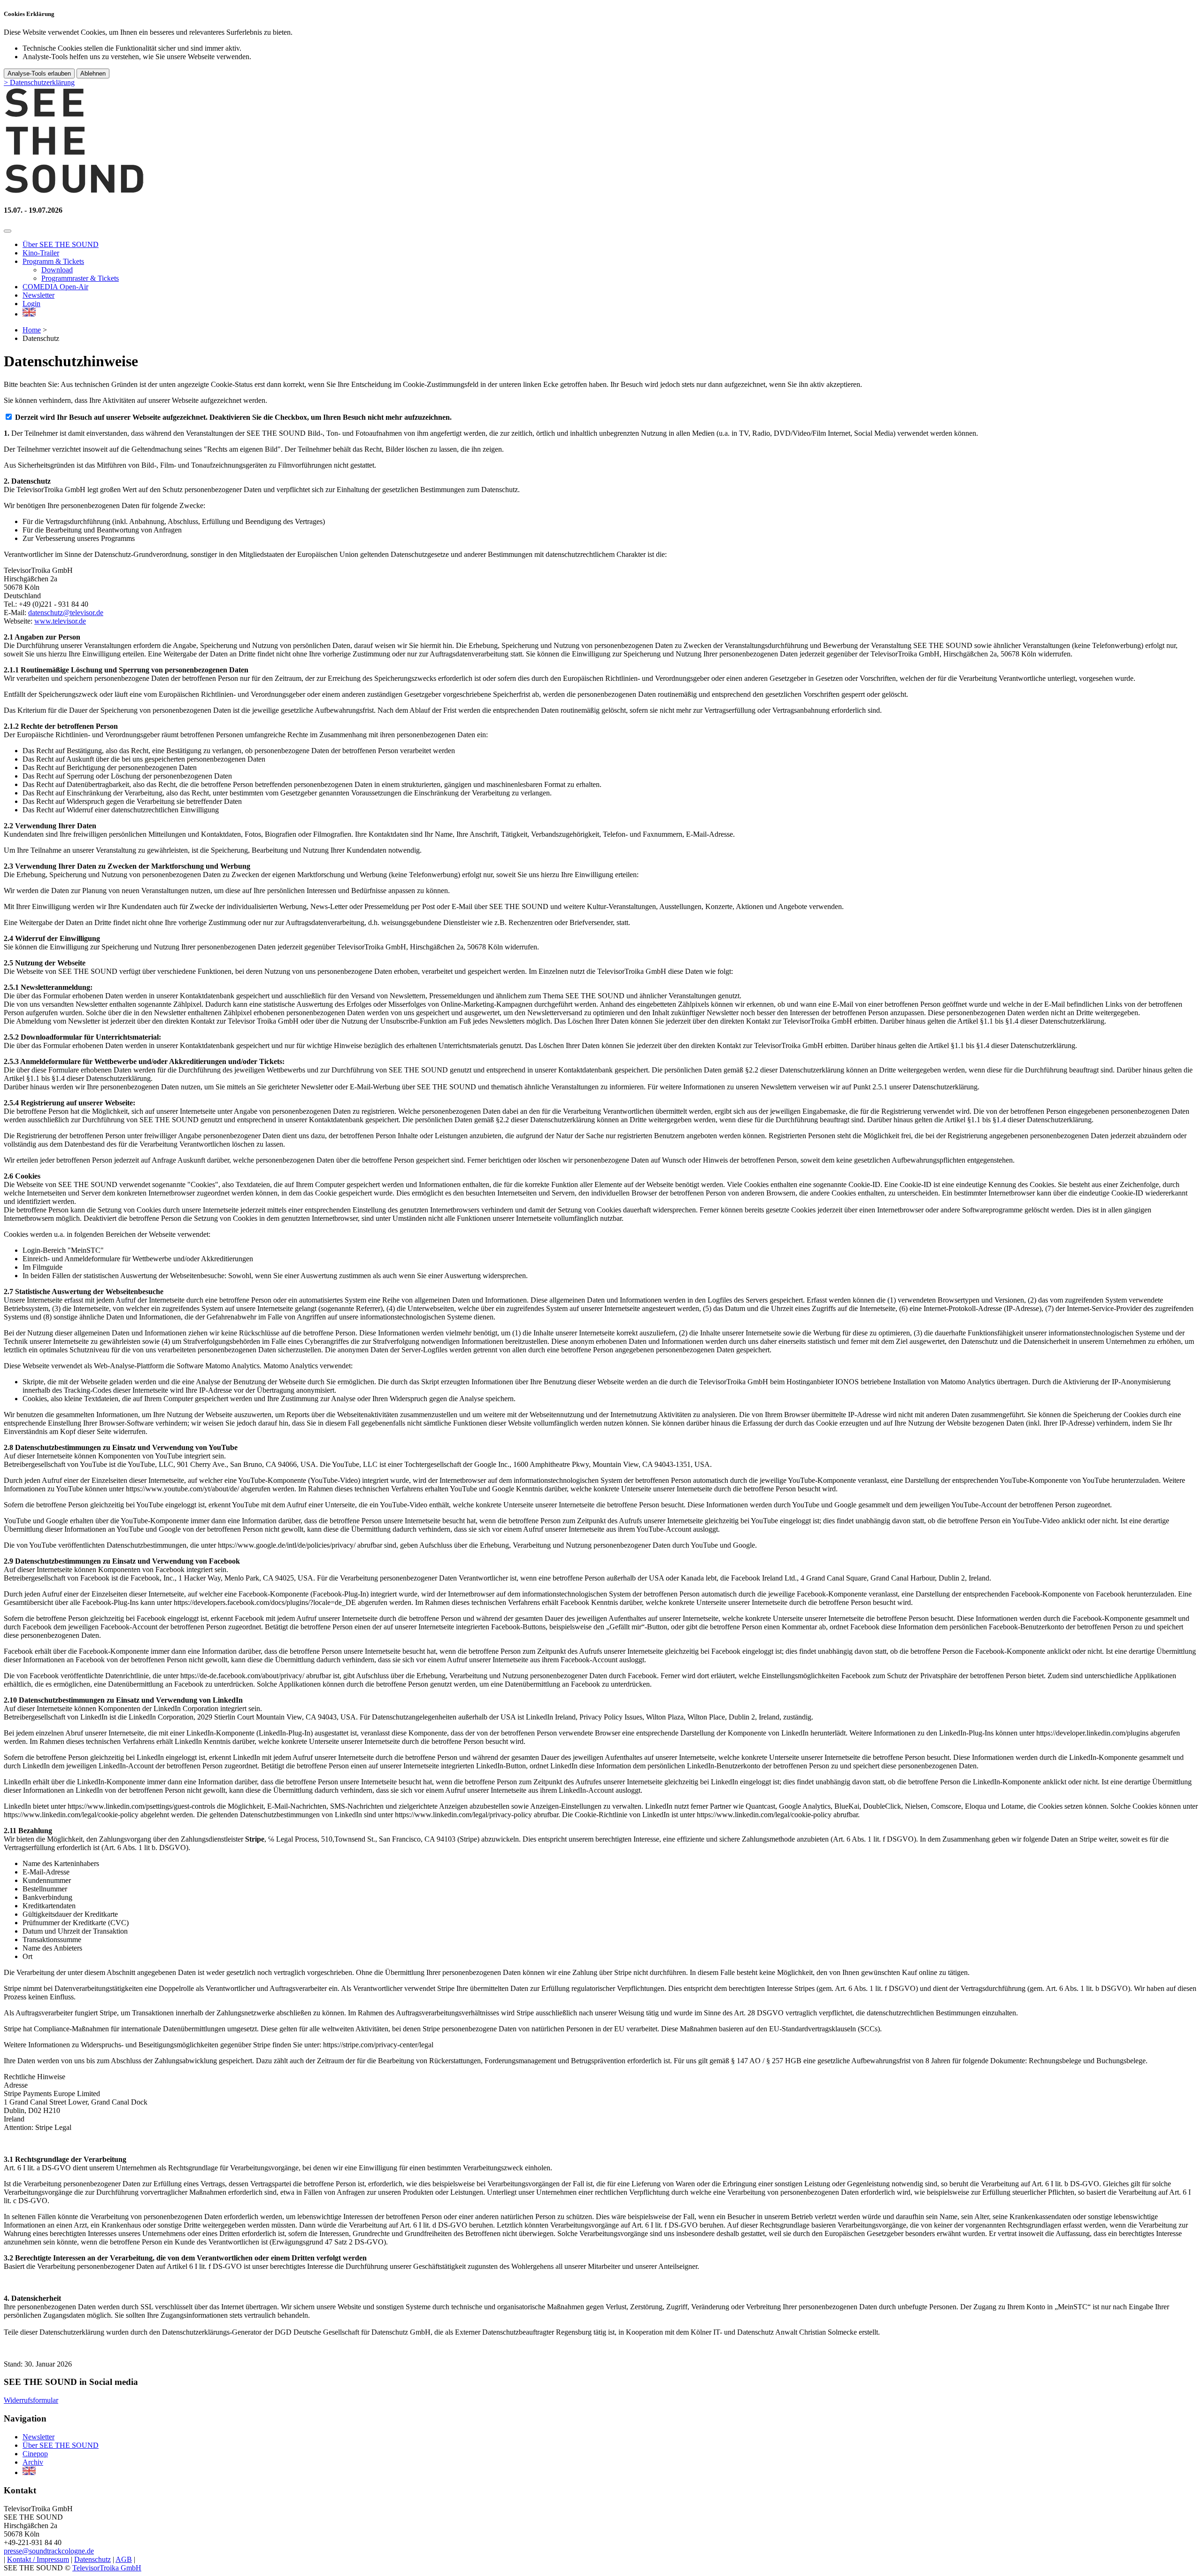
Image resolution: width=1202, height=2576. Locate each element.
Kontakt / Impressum (38, 2559)
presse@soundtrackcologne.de (49, 2551)
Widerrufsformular (31, 2400)
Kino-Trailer (41, 253)
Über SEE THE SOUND (61, 244)
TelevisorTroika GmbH (107, 2568)
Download (57, 270)
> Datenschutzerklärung (39, 82)
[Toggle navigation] (8, 231)
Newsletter (39, 295)
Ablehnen (93, 73)
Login (31, 304)
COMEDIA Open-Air (55, 287)
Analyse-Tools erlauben (39, 73)
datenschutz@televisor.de (66, 613)
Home (32, 330)
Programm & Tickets (53, 261)
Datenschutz (92, 2559)
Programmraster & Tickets (80, 278)
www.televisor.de (60, 621)
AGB (124, 2559)
